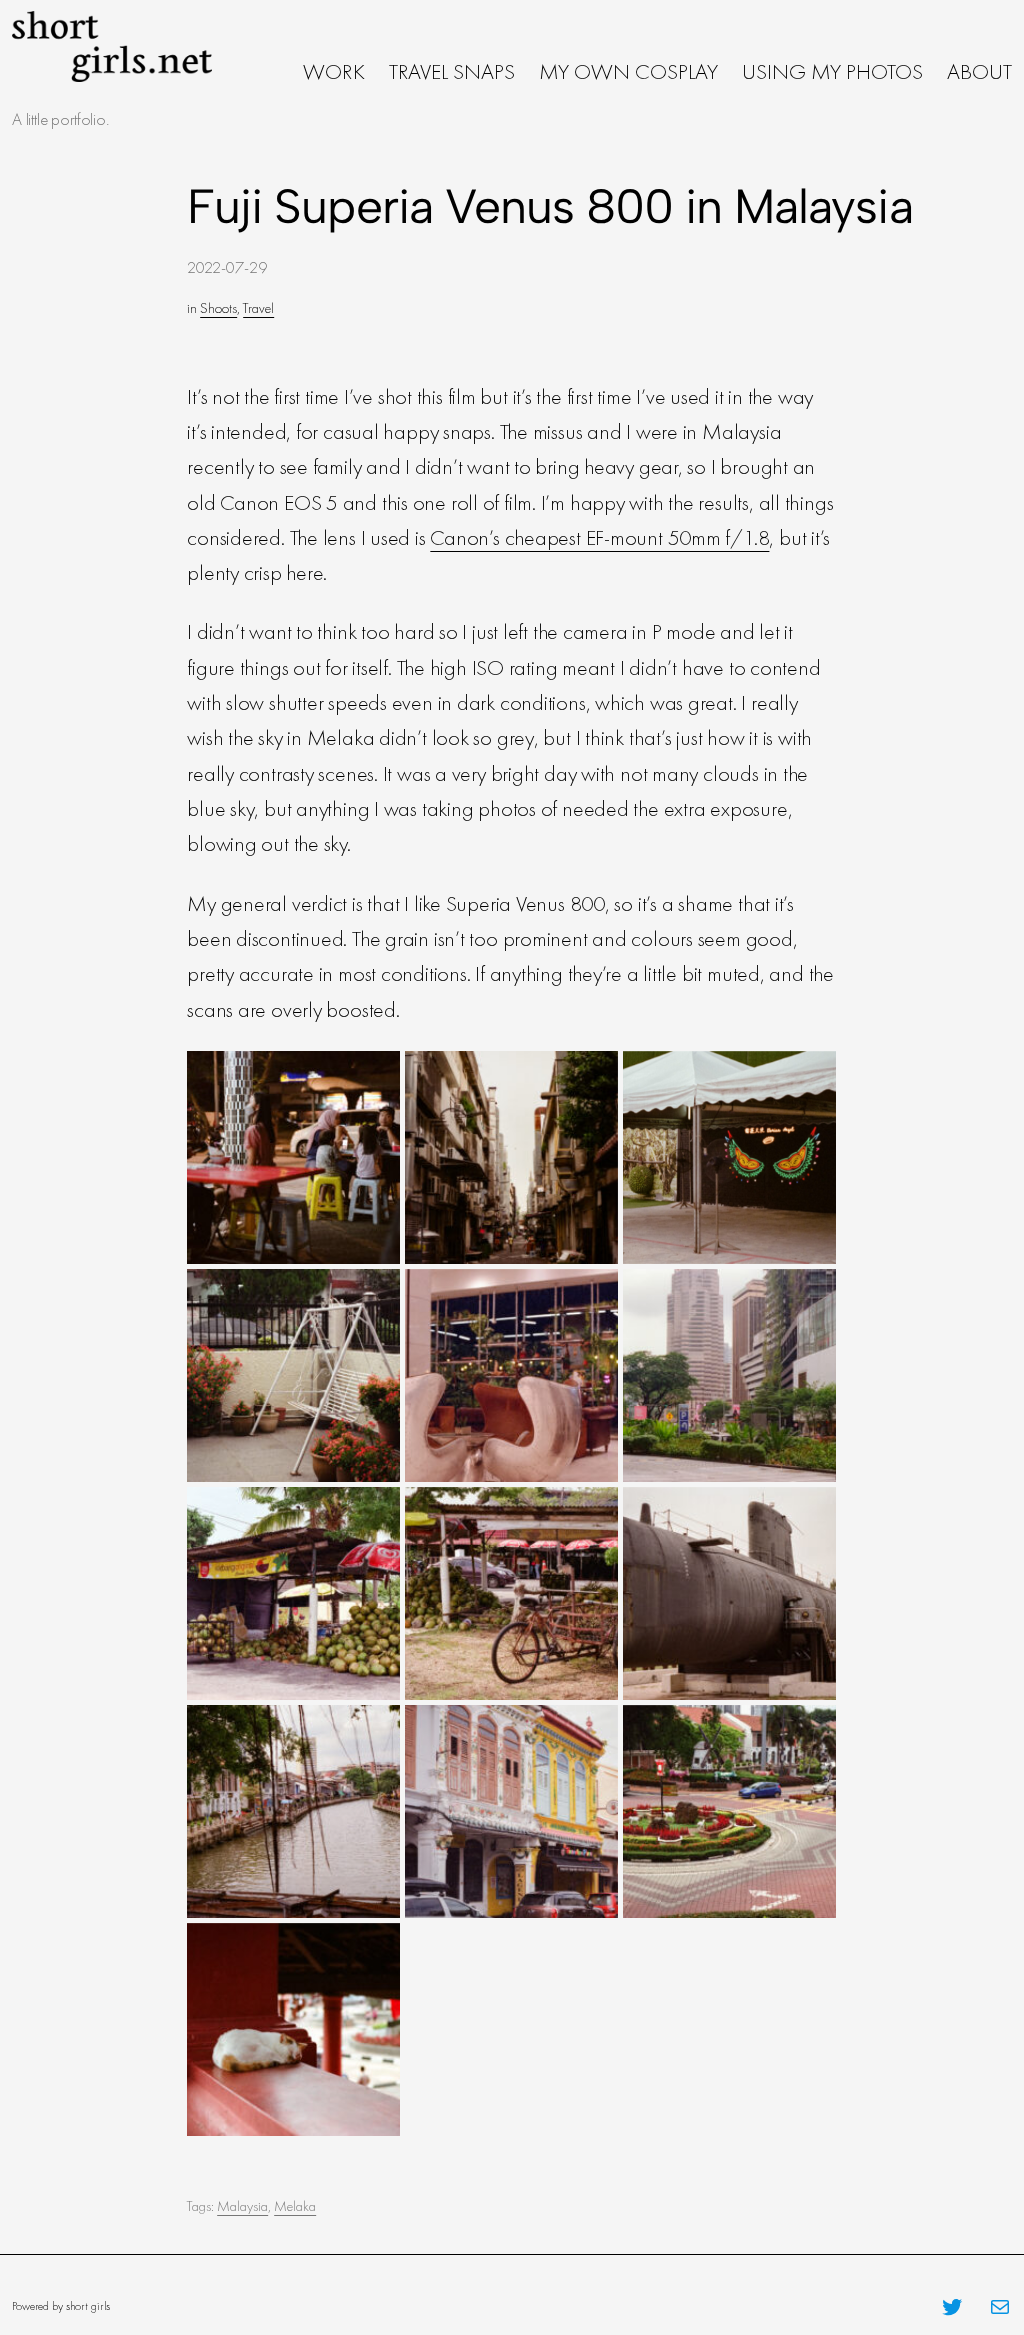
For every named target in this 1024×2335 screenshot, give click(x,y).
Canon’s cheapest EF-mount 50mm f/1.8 (599, 537)
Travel (258, 308)
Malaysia (242, 2206)
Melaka (295, 2206)
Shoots (218, 308)
